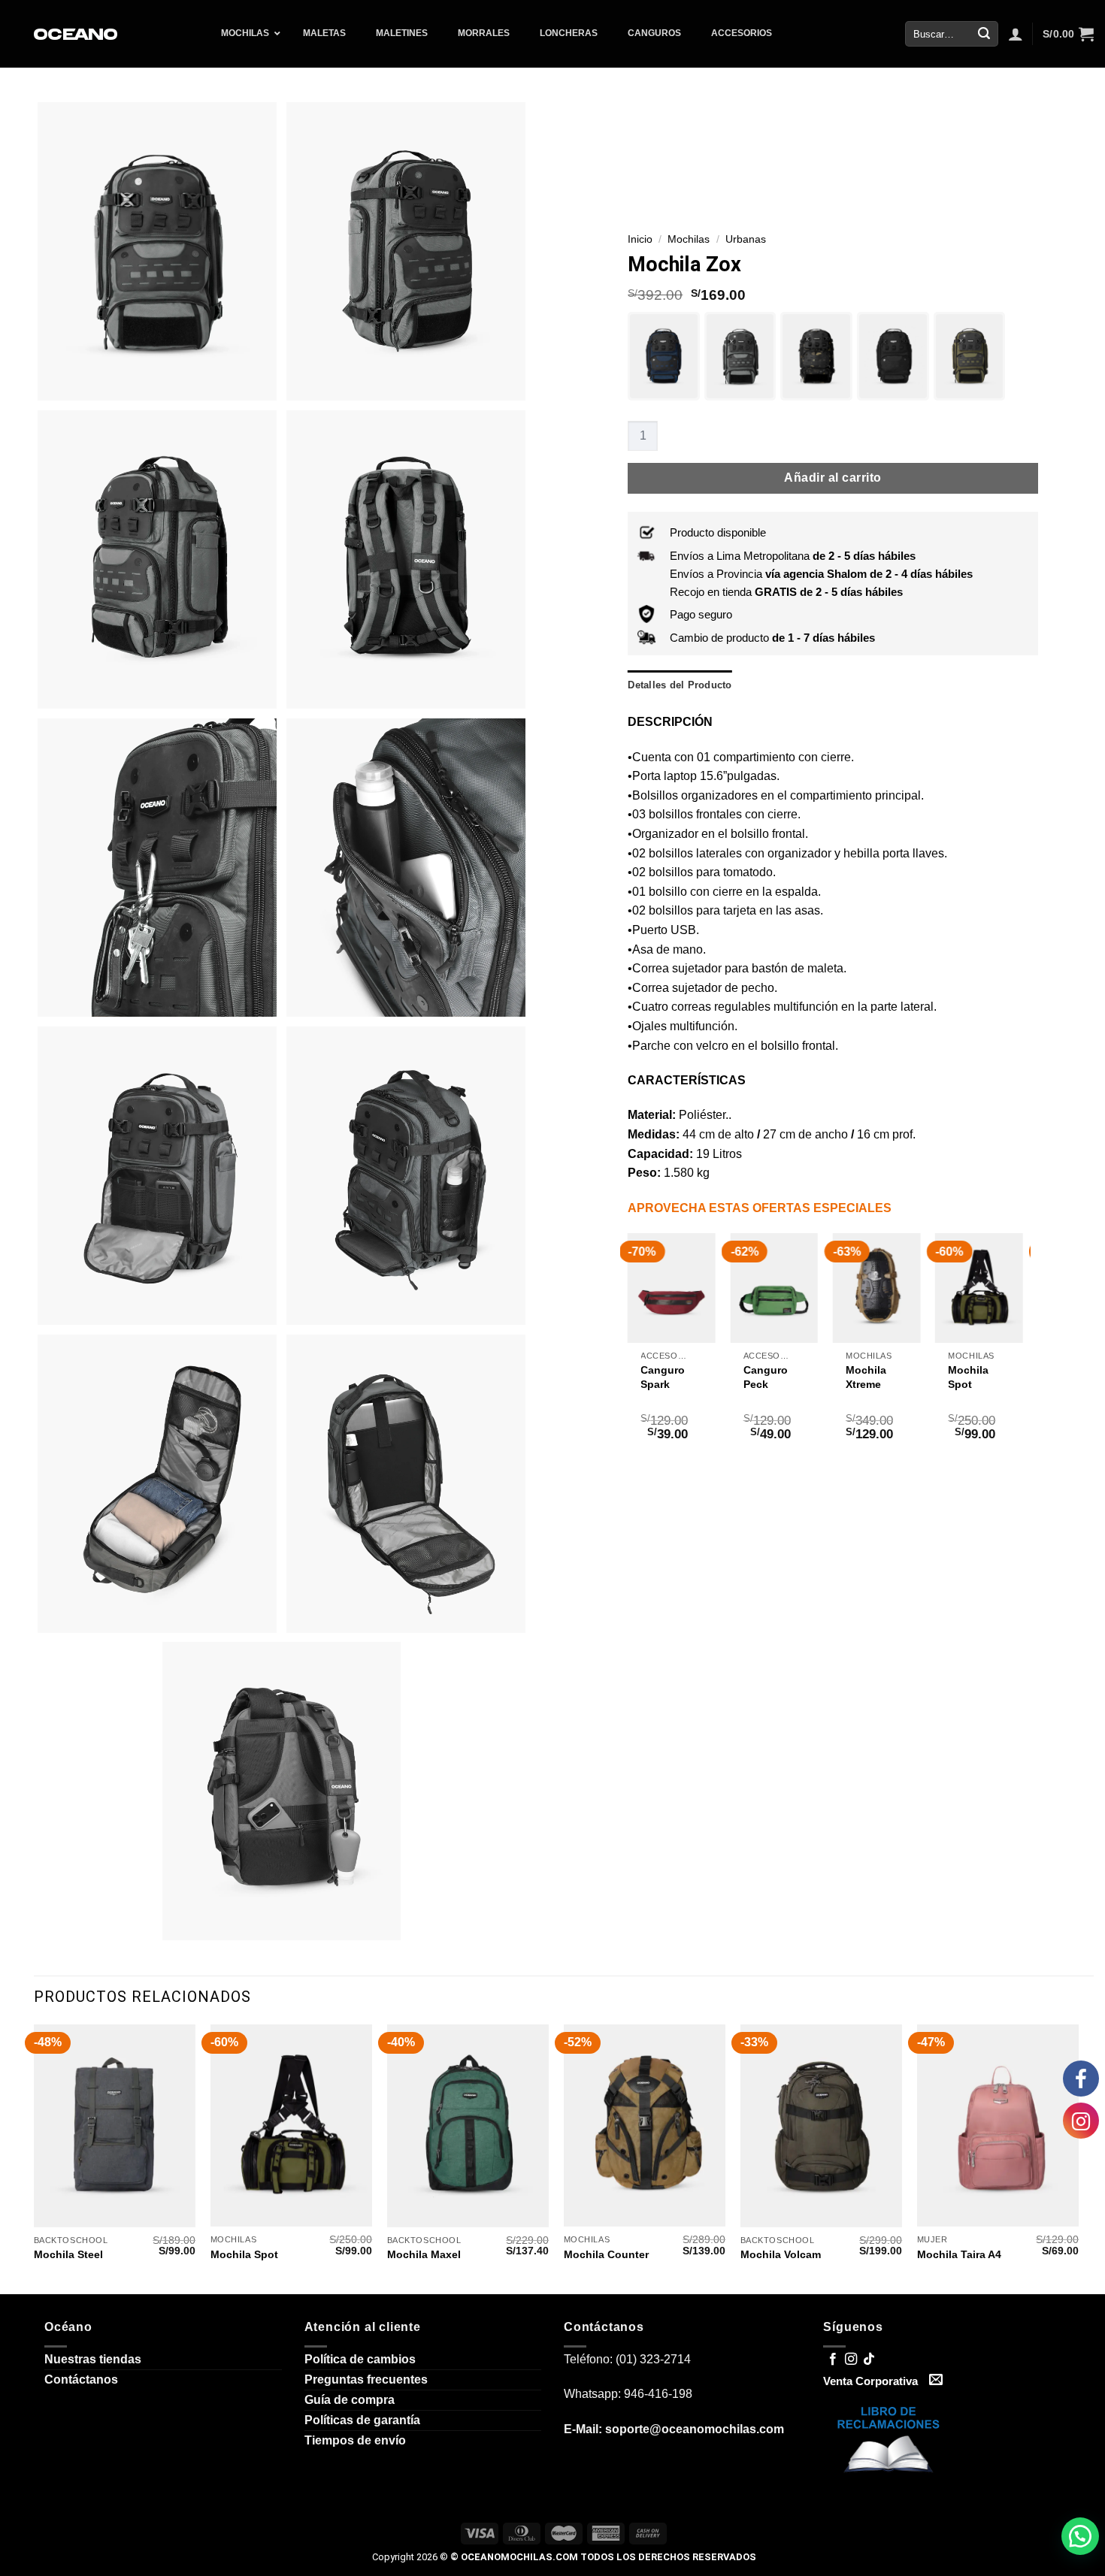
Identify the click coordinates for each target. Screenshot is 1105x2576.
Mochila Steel (68, 2254)
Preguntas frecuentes (366, 2379)
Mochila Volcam (781, 2254)
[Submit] (984, 34)
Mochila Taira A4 (959, 2254)
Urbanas (746, 239)
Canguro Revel (945, 1377)
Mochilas (689, 239)
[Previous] (628, 1353)
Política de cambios (360, 2359)
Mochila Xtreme (738, 1377)
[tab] (680, 685)
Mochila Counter (606, 2254)
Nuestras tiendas (93, 2359)
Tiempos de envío (355, 2440)
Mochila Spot (841, 1377)
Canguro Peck (638, 1377)
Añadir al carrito (833, 478)
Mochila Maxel (424, 2254)
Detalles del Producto (680, 685)
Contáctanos (81, 2379)
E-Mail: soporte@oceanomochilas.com (674, 2429)
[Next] (1022, 1353)
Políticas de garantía (362, 2420)
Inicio (640, 239)
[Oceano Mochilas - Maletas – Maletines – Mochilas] (77, 34)
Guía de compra (350, 2400)
